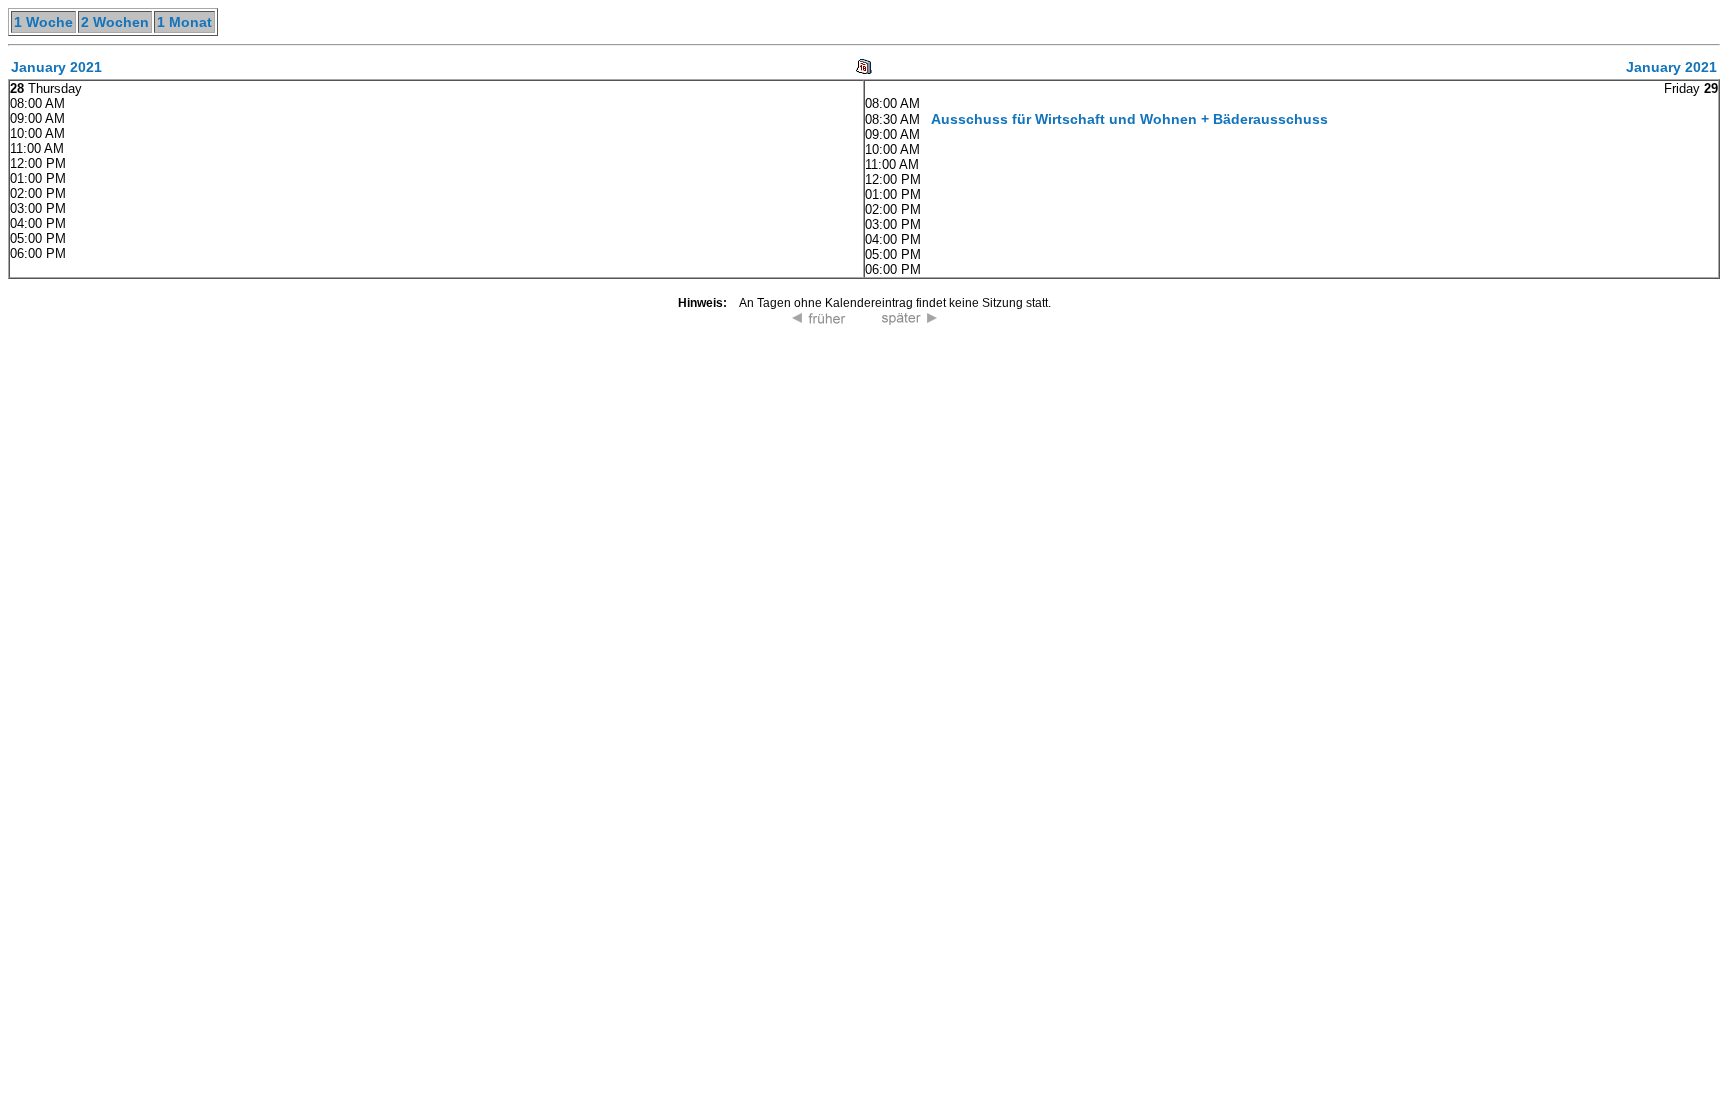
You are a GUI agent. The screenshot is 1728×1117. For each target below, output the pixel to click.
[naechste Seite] (909, 320)
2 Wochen (115, 22)
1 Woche (43, 22)
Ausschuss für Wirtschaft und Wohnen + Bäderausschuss (1129, 119)
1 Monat (184, 22)
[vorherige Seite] (819, 320)
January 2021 (56, 67)
